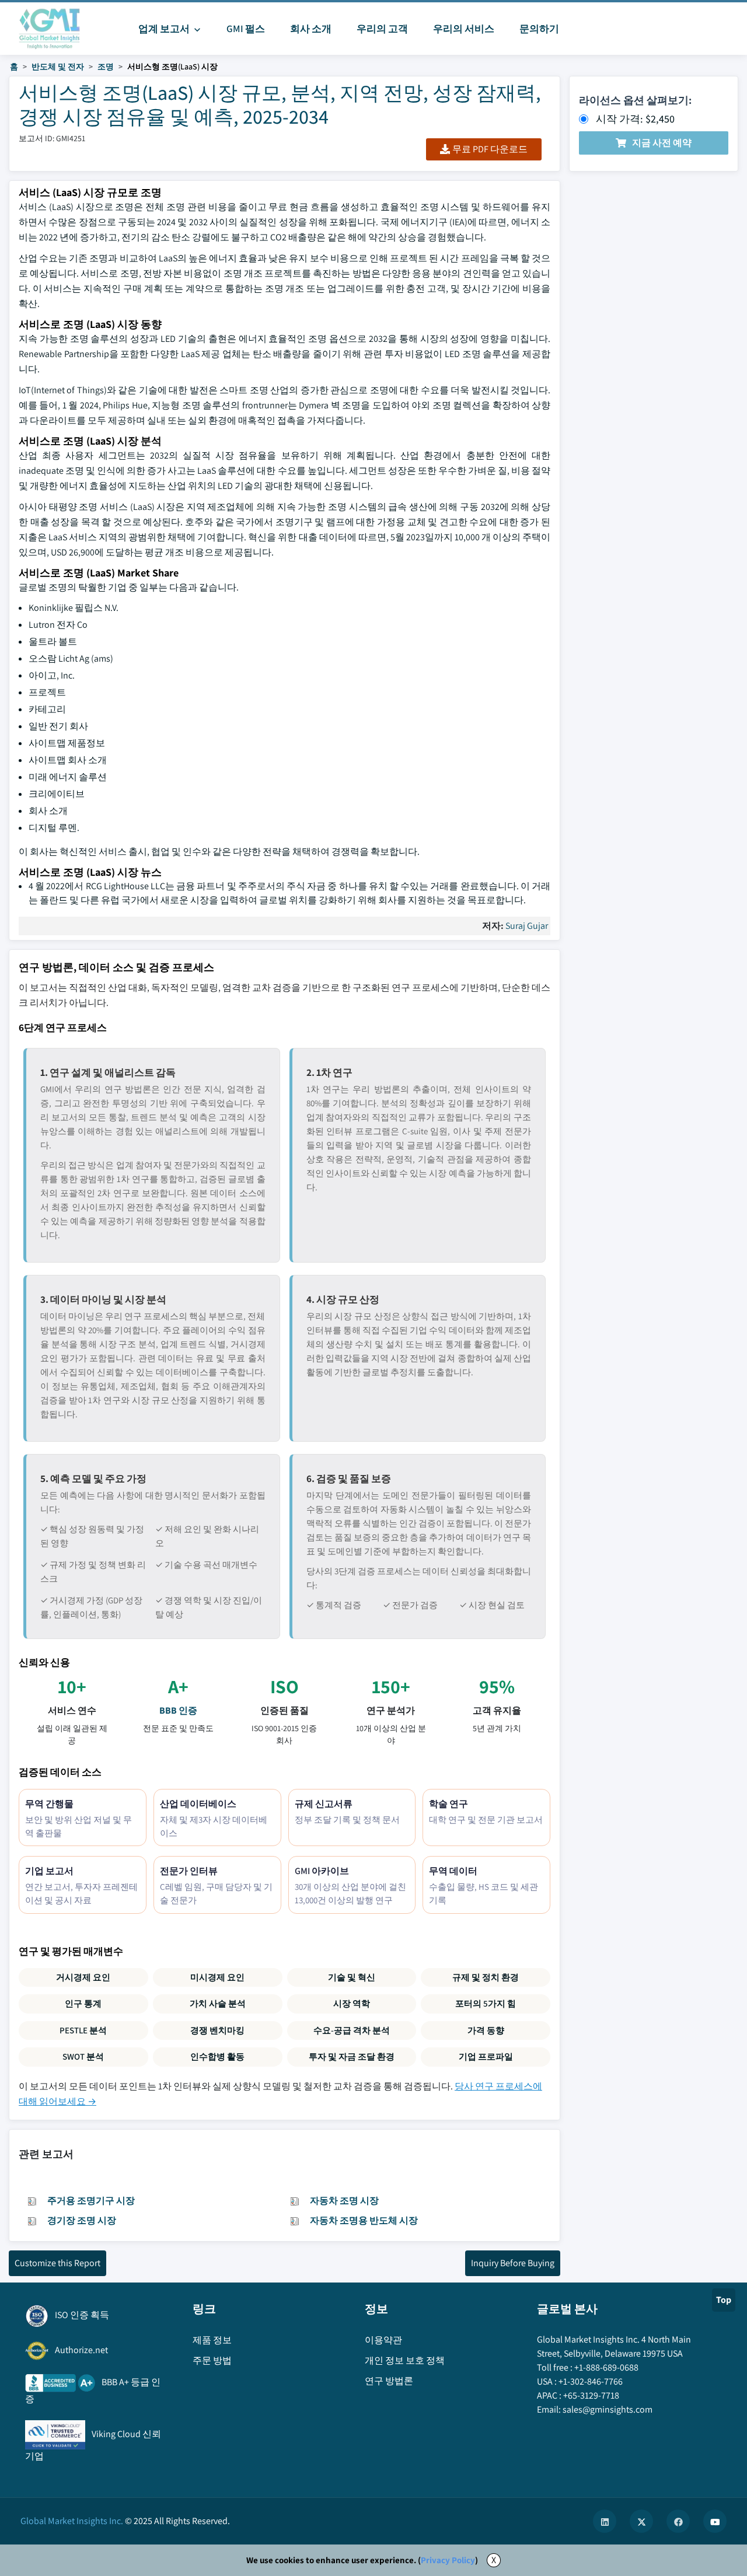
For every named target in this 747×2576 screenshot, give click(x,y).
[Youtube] (715, 2521)
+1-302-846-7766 (591, 2381)
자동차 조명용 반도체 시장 (364, 2220)
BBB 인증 (178, 1710)
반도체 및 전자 (58, 67)
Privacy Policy (448, 2560)
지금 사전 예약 (662, 143)
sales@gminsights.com (608, 2409)
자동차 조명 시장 (344, 2201)
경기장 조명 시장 (82, 2220)
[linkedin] (605, 2521)
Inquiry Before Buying (513, 2263)
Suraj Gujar (527, 926)
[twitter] (641, 2521)
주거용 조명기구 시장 (91, 2201)
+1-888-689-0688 (606, 2367)
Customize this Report (57, 2263)
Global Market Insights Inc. (72, 2521)
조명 (106, 67)
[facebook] (678, 2521)
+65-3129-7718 (591, 2395)
